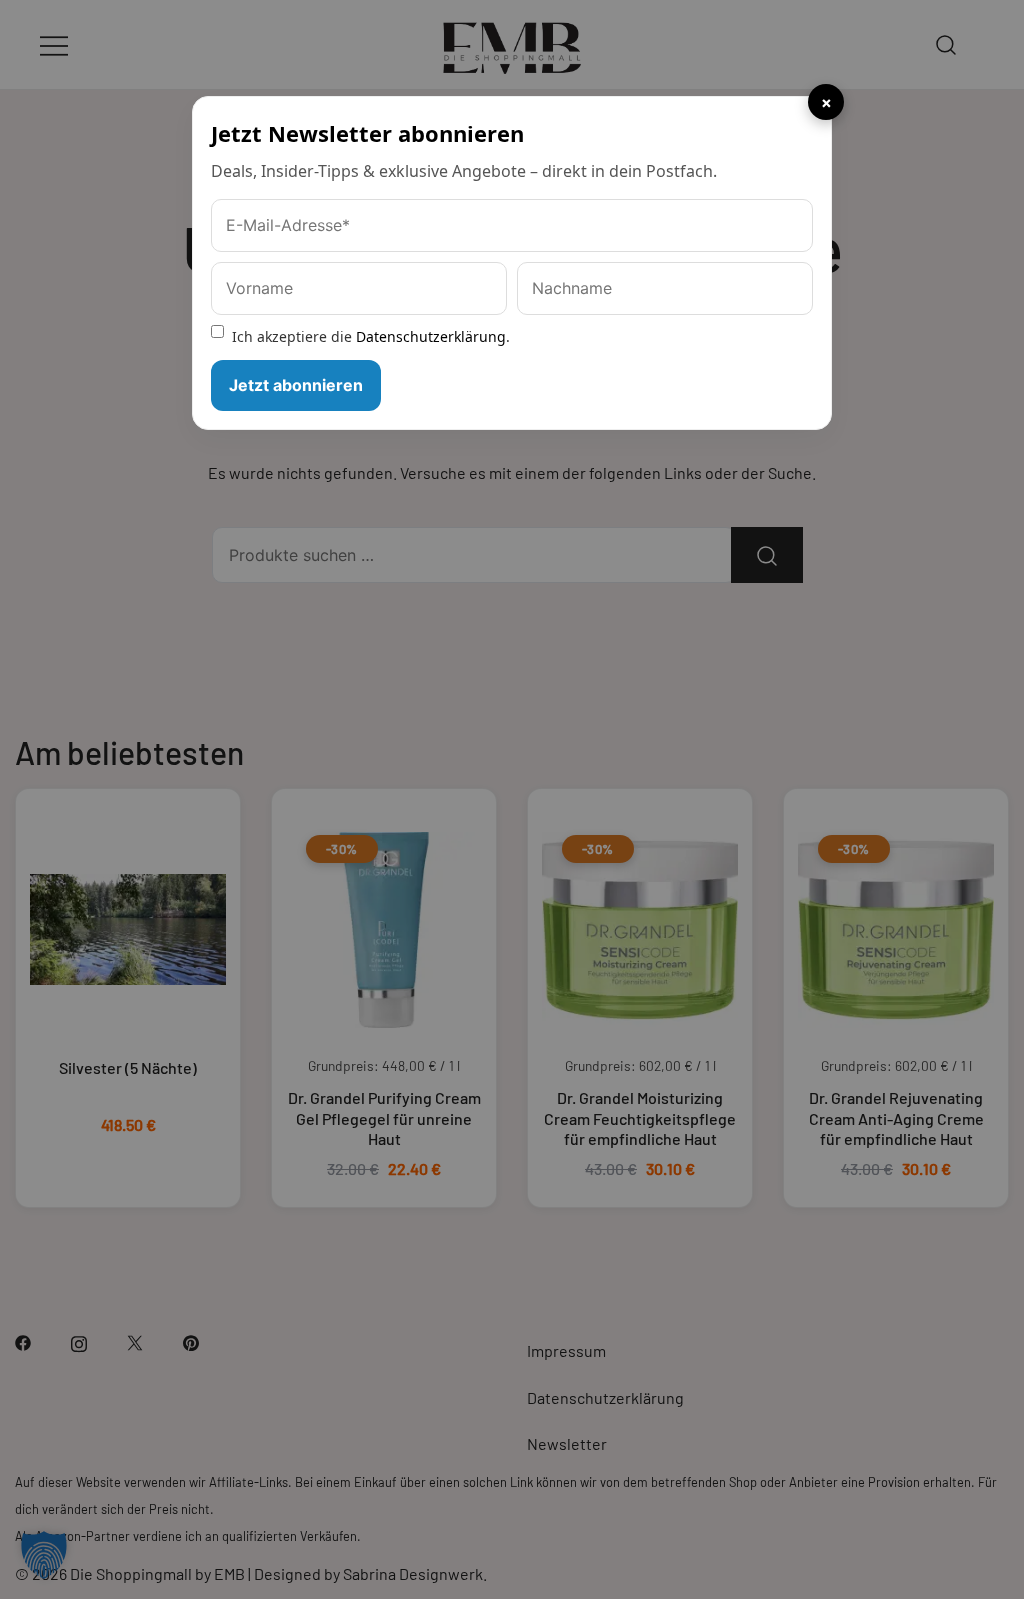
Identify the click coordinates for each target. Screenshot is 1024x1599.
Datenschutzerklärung (431, 336)
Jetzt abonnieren (296, 385)
